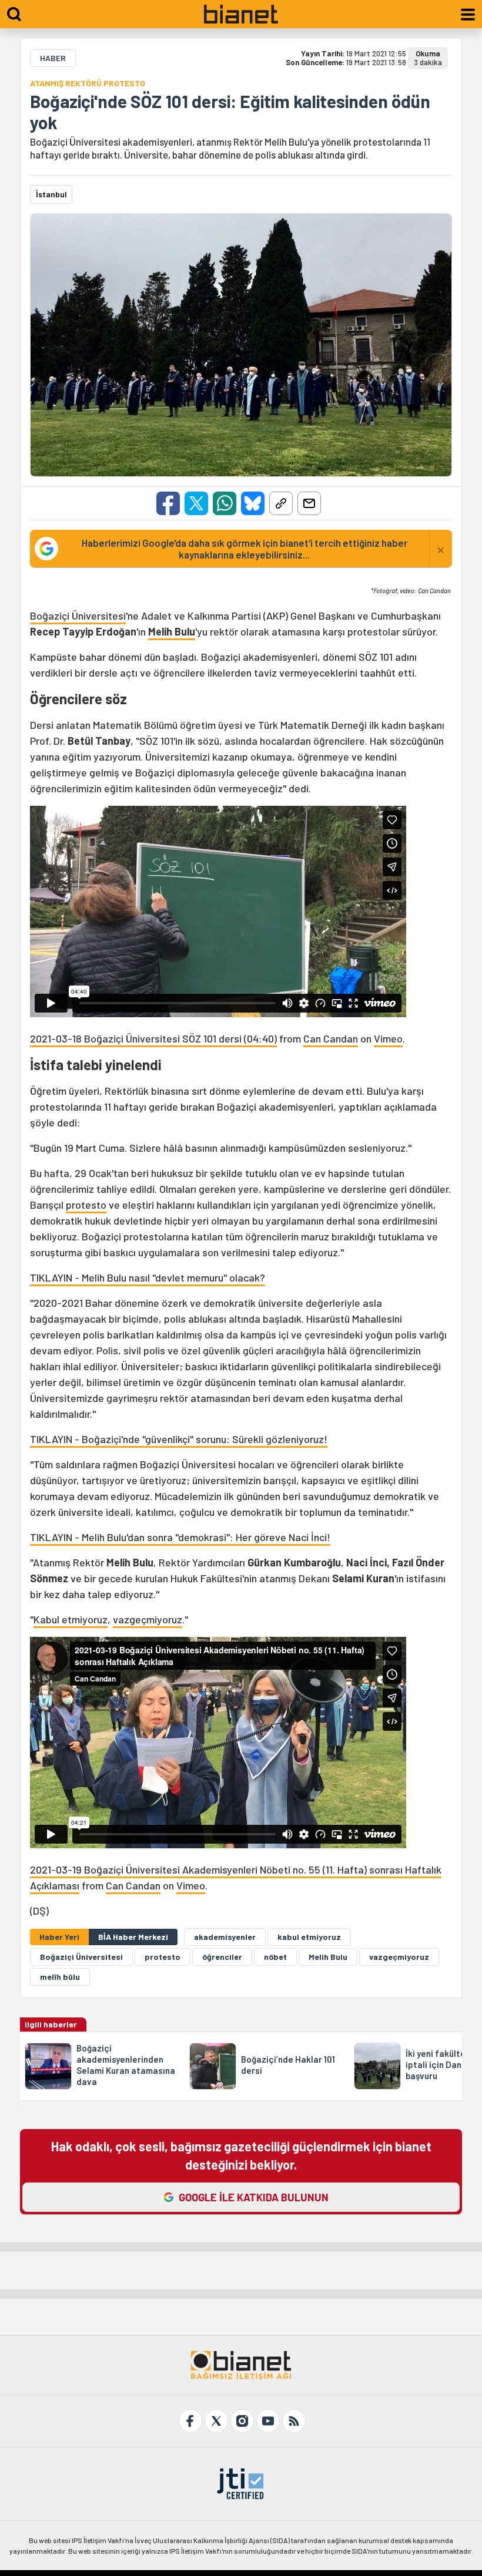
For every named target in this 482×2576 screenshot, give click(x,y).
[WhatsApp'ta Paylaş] (225, 503)
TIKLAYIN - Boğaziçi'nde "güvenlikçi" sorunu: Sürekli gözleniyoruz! (179, 1439)
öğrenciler (222, 1957)
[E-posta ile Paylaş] (309, 503)
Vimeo (388, 1038)
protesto (86, 1205)
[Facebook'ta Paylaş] (168, 503)
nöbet (275, 1957)
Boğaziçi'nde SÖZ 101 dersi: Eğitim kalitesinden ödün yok (230, 112)
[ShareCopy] (281, 503)
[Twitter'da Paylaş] (196, 503)
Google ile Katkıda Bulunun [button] (254, 2197)
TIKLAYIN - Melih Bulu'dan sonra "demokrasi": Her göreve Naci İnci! (180, 1537)
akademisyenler (225, 1937)
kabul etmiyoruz (309, 1937)
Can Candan (331, 1038)
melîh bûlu (60, 1977)
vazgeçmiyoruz (148, 1619)
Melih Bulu (172, 631)
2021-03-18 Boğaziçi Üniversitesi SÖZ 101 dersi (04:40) (153, 1038)
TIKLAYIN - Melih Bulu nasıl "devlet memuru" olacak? (148, 1277)
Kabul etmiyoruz (71, 1619)
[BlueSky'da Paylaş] (253, 503)
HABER (53, 58)
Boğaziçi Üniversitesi (78, 616)
